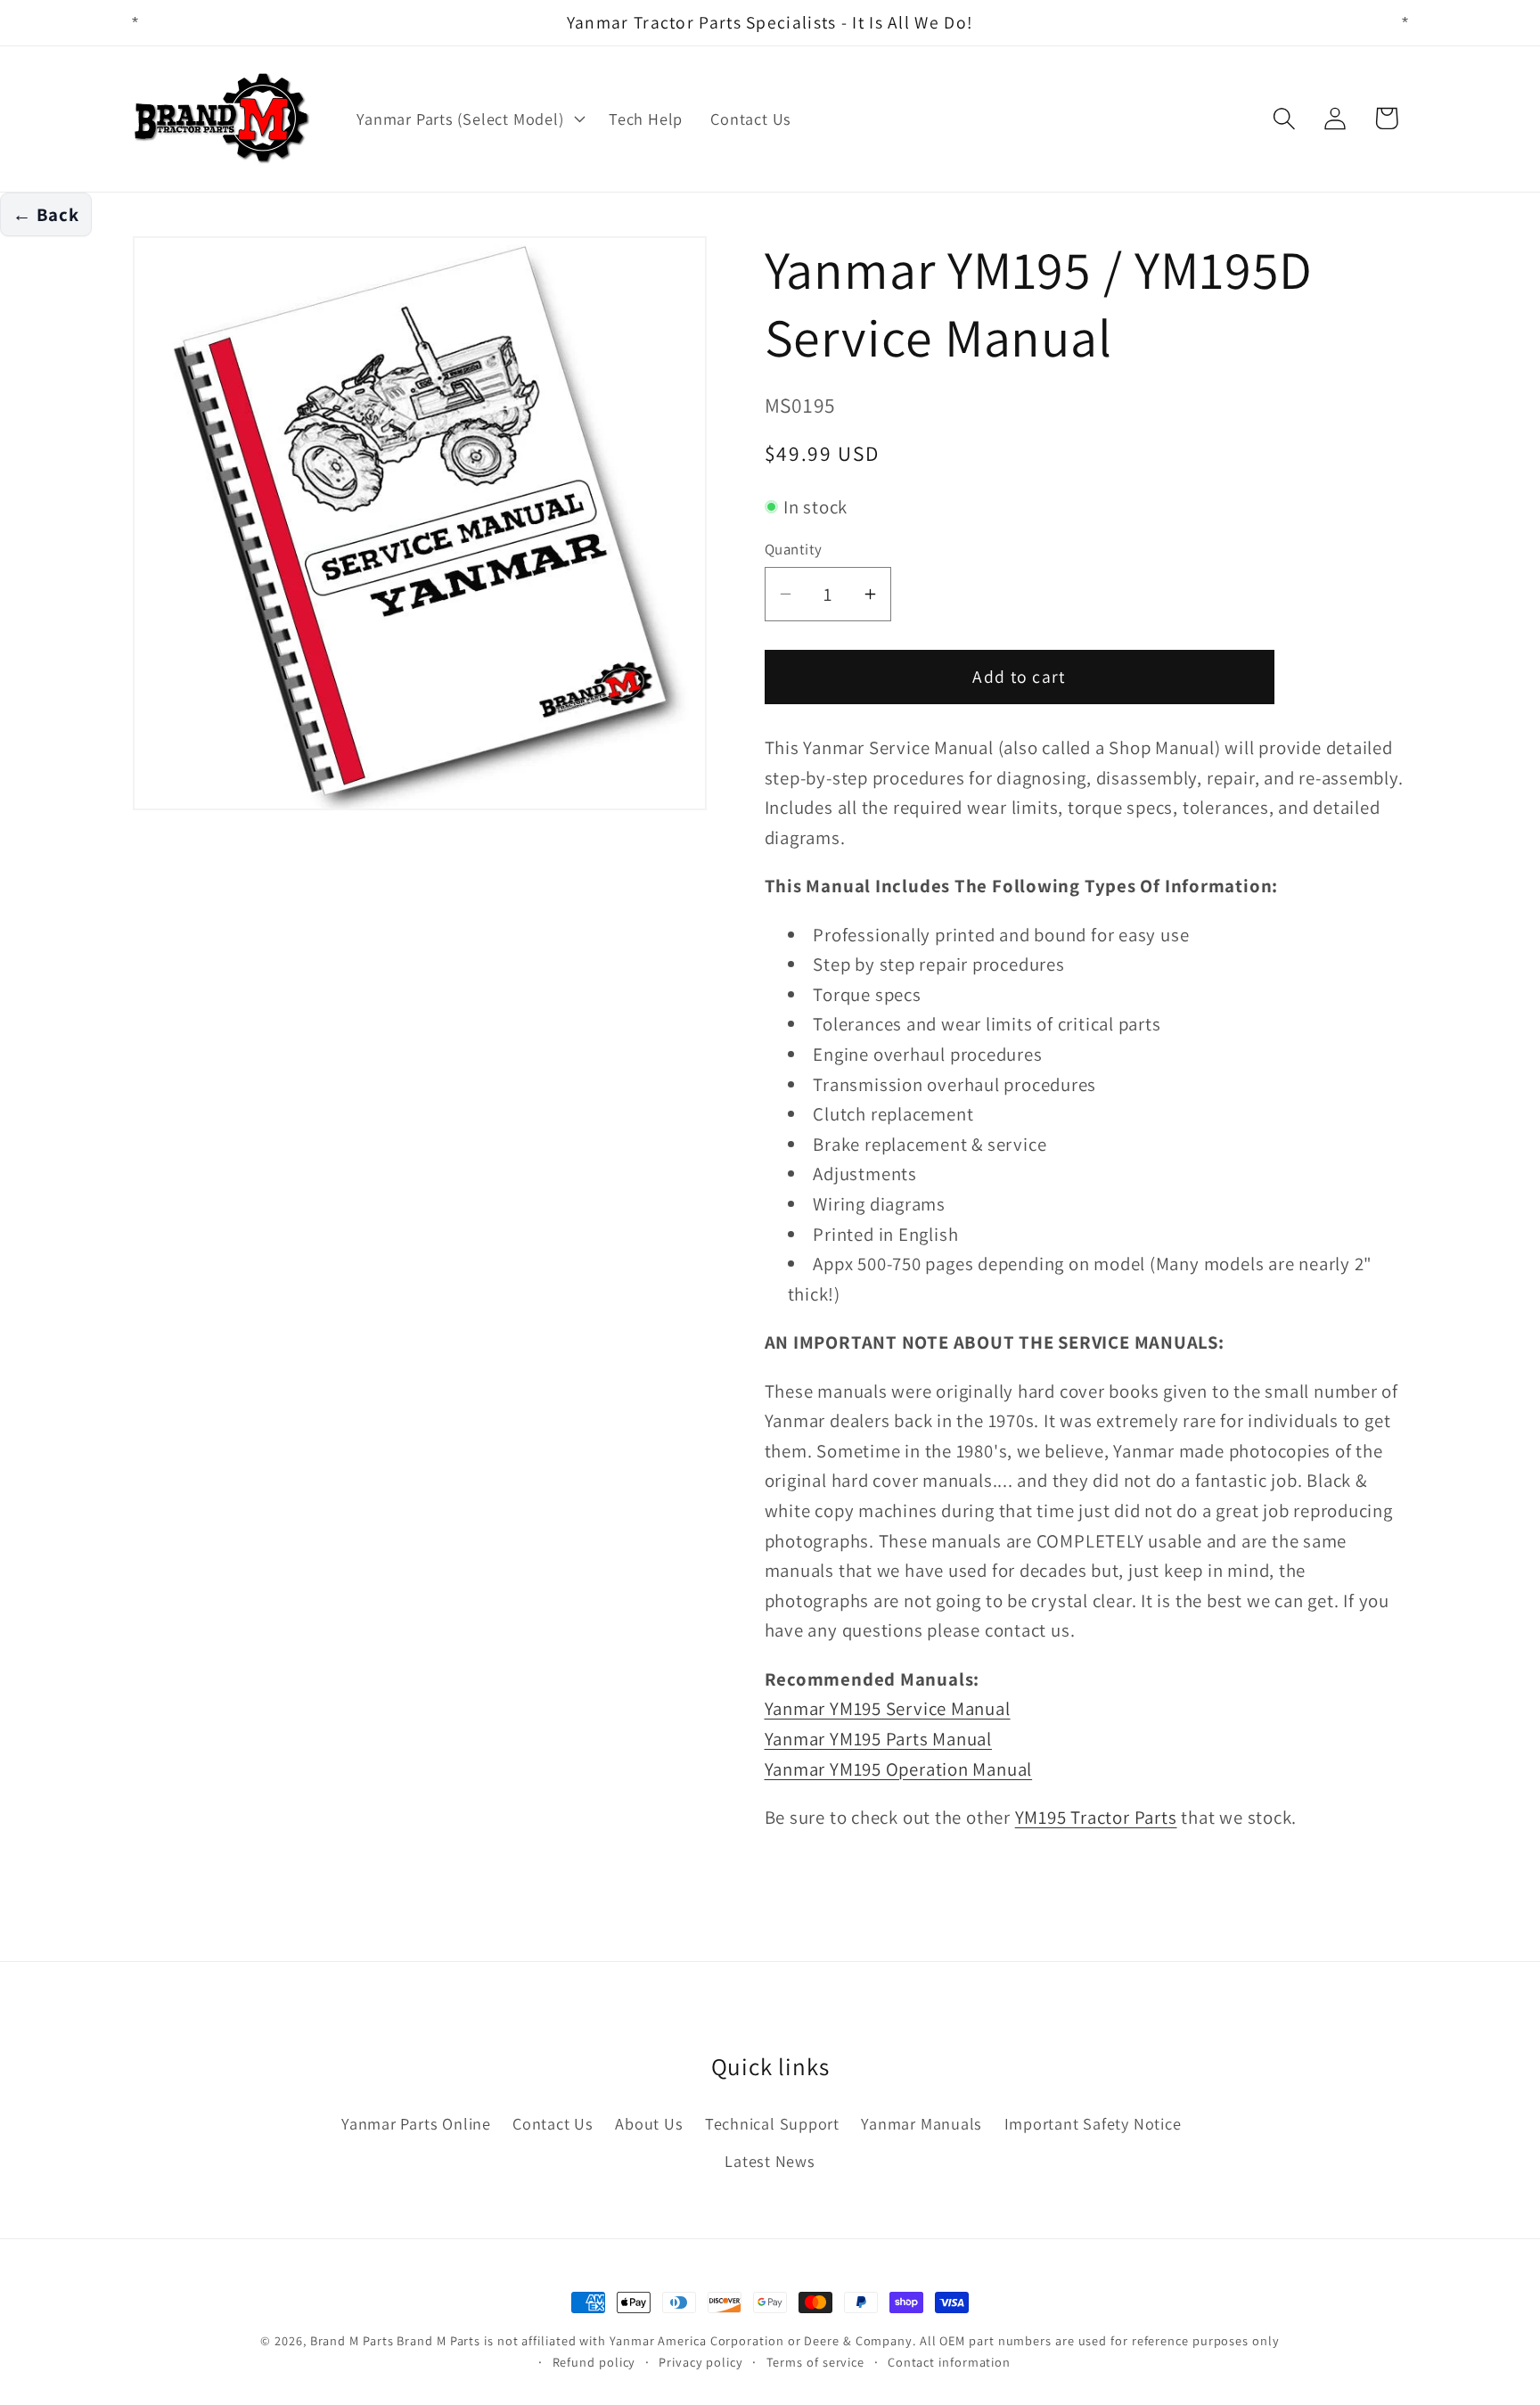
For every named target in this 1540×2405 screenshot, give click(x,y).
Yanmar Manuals (922, 2123)
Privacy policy (701, 2362)
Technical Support (772, 2123)
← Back (46, 214)
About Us (649, 2123)
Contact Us (553, 2123)
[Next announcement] (1405, 23)
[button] (469, 119)
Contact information (949, 2362)
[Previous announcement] (135, 23)
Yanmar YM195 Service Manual (888, 1708)
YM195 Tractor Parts (1096, 1817)
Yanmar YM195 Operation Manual (899, 1769)
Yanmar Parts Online (416, 2123)
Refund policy (594, 2362)
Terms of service (816, 2362)
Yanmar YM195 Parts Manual (879, 1739)
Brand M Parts (352, 2340)
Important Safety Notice (1093, 2123)
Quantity (794, 549)
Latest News (770, 2161)
